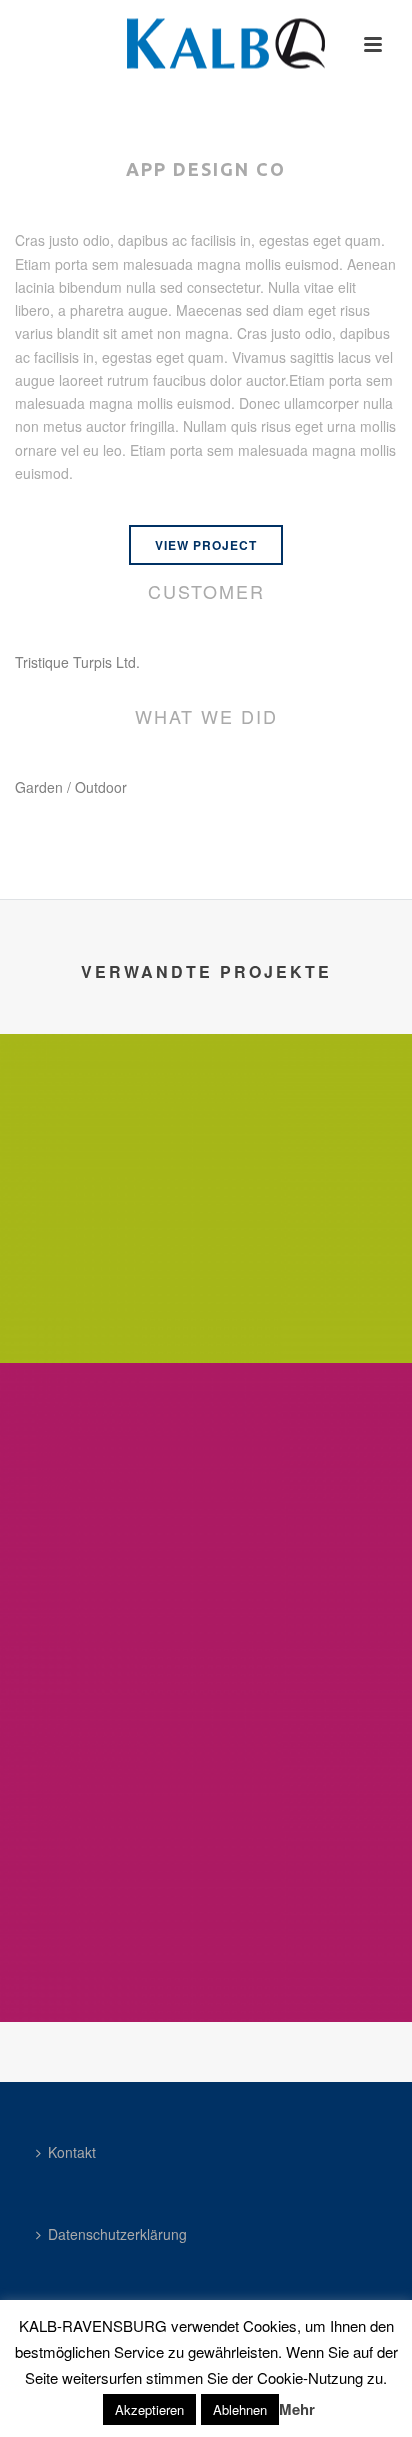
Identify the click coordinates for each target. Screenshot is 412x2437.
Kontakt (72, 2152)
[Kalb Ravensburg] (206, 45)
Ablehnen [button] (240, 2409)
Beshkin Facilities (206, 1969)
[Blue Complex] (206, 1117)
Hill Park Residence (206, 1640)
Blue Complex (206, 1310)
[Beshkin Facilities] (206, 1776)
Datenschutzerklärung (117, 2234)
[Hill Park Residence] (206, 1446)
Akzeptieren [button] (149, 2409)
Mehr (297, 2409)
